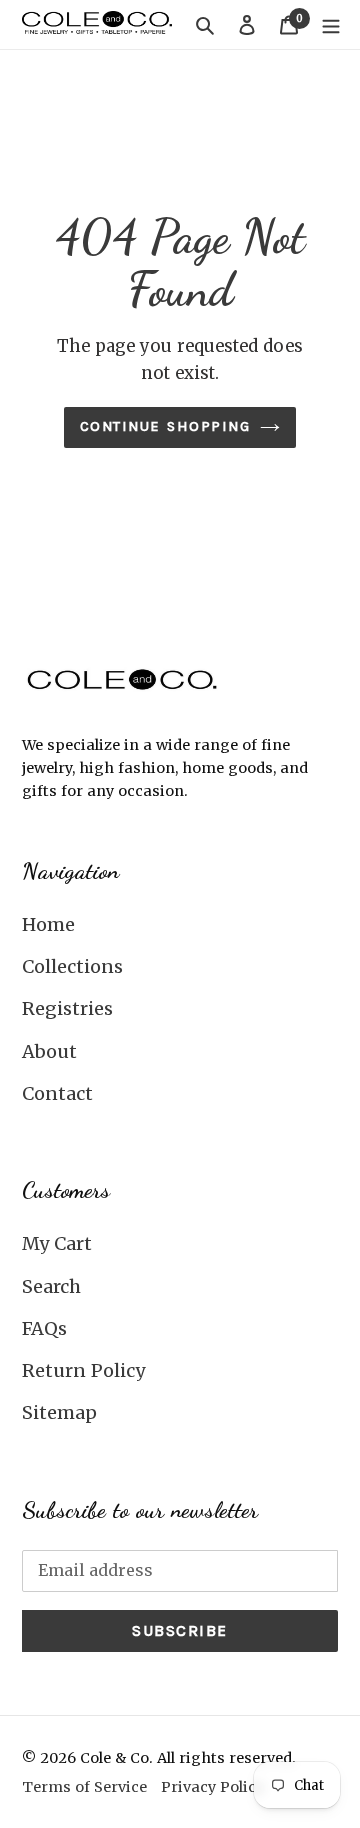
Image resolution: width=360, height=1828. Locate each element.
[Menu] (331, 24)
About (49, 1051)
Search (51, 1286)
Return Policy (83, 1370)
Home (48, 924)
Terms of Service (84, 1787)
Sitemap (59, 1412)
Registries (67, 1008)
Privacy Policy (212, 1787)
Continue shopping (165, 426)
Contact (57, 1093)
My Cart (57, 1243)
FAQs (44, 1328)
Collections (72, 966)
